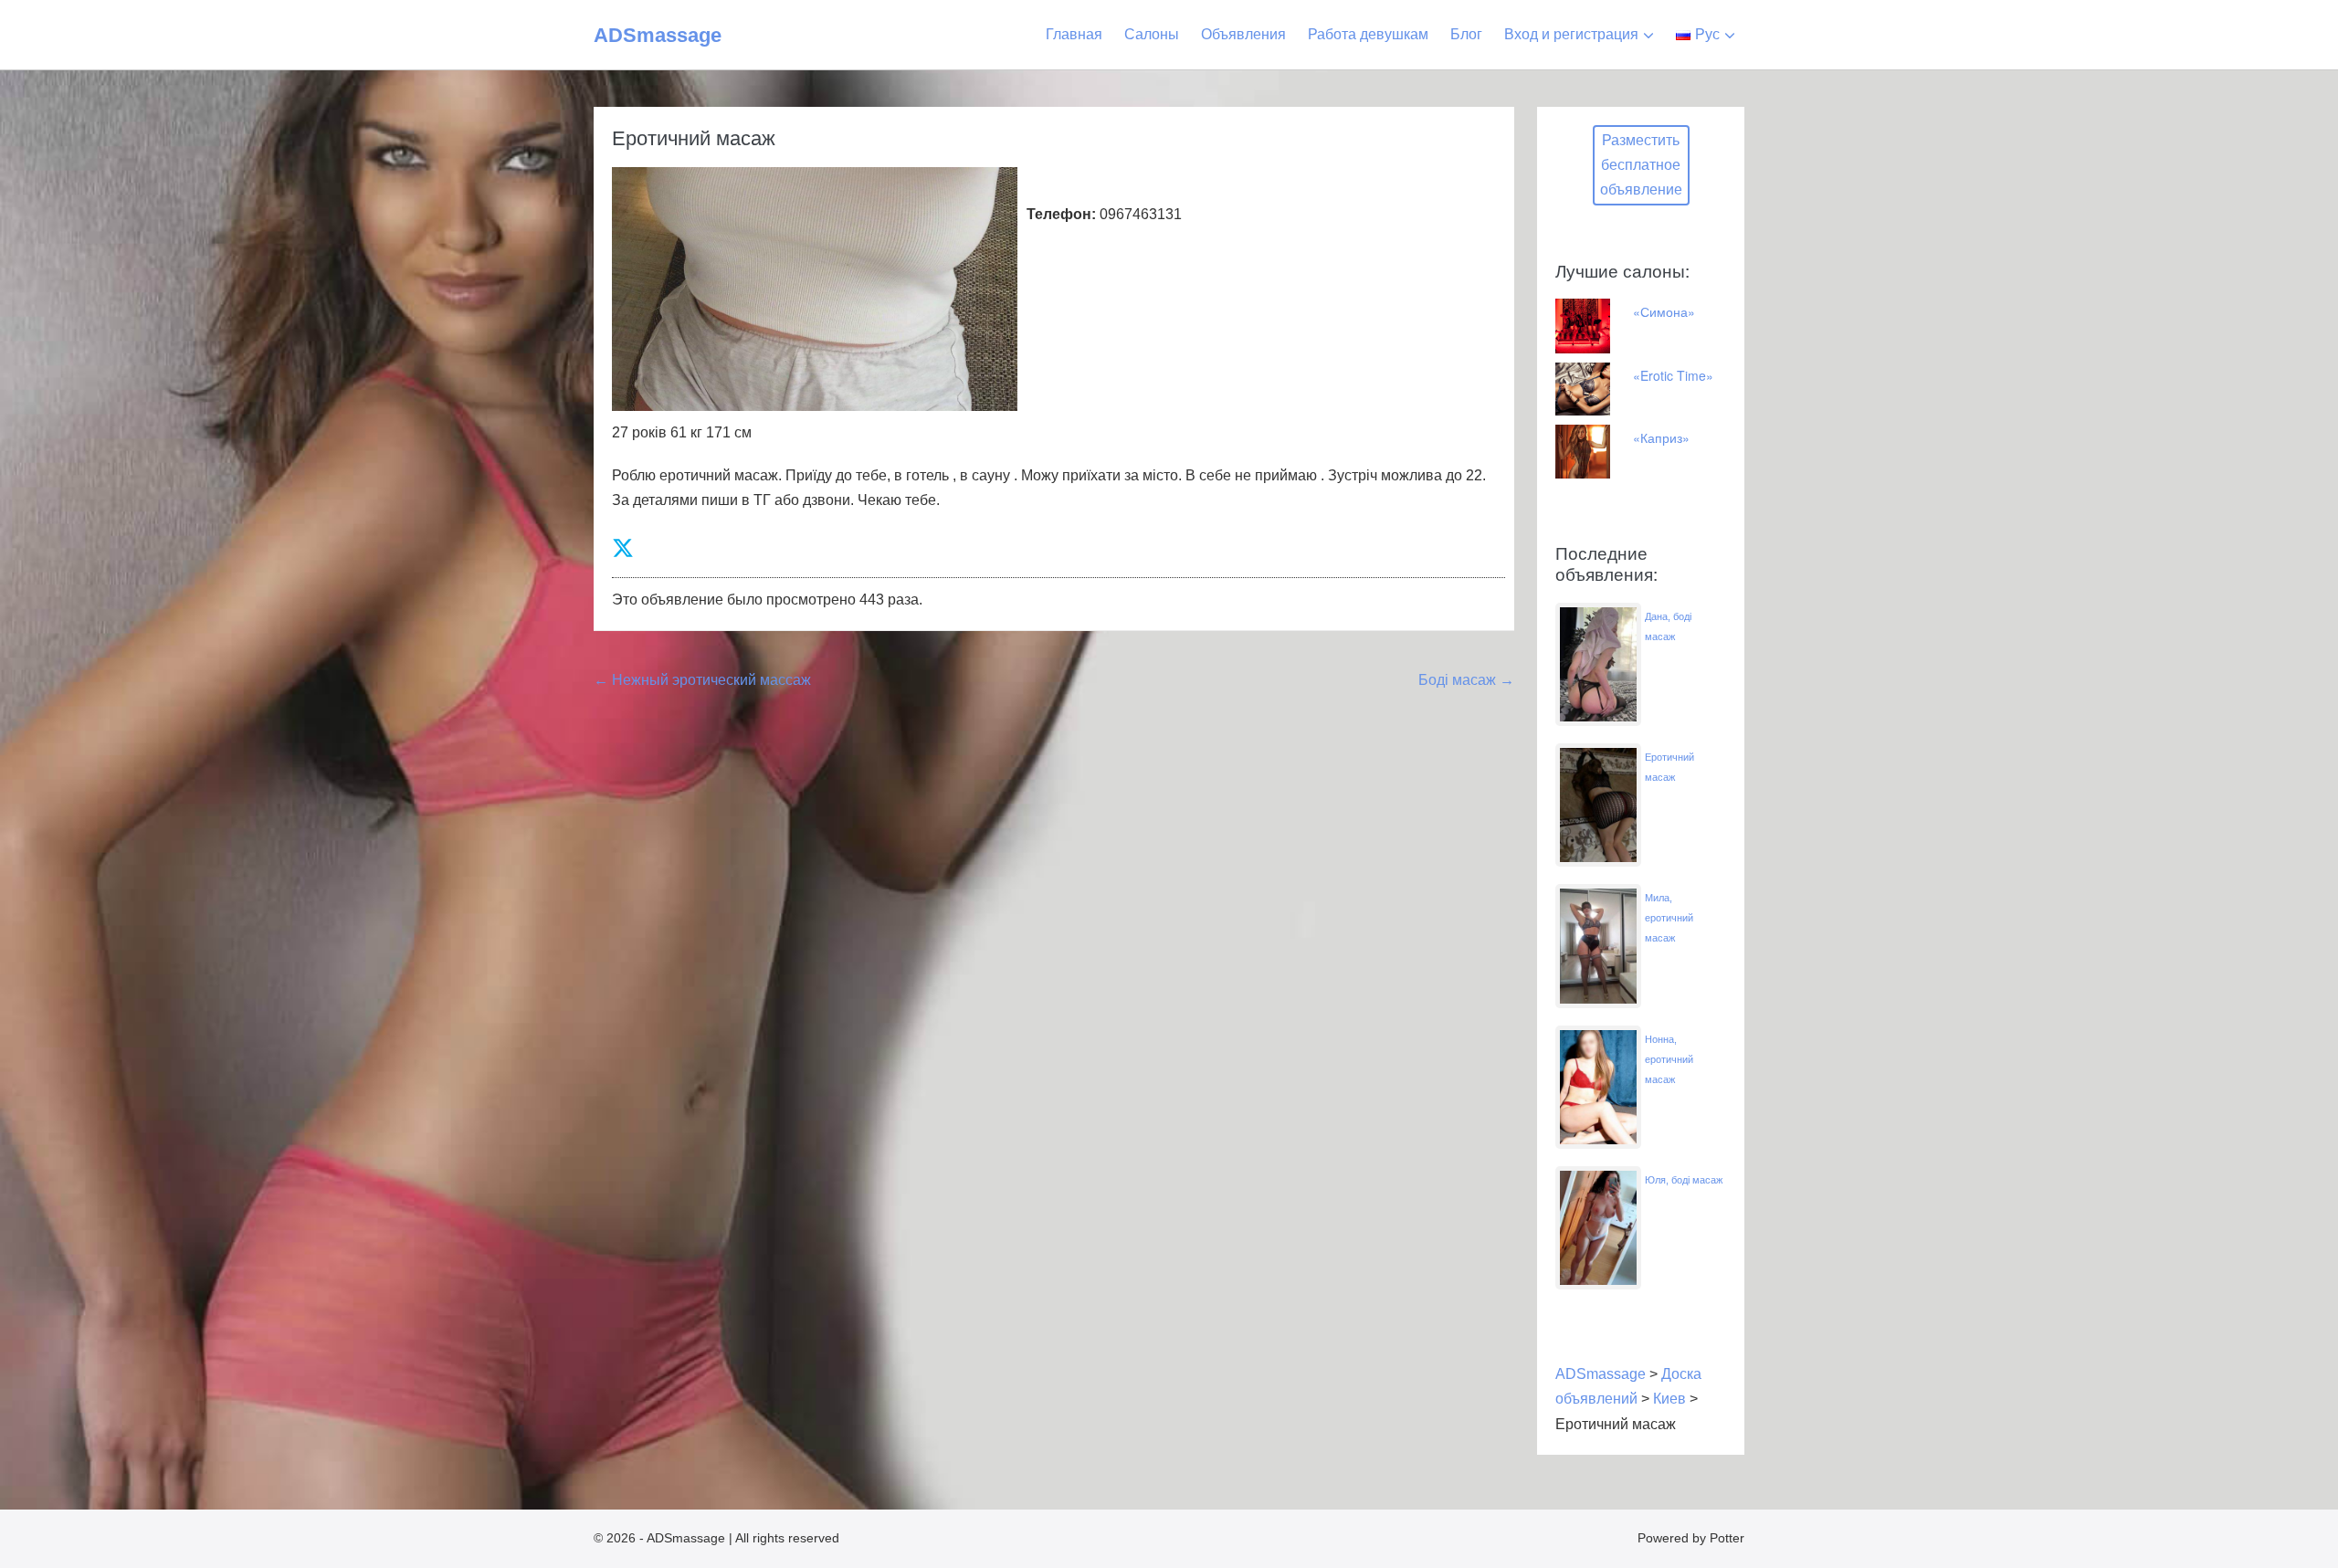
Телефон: (1061, 214)
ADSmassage (658, 35)
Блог (1466, 34)
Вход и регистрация (1571, 34)
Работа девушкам (1368, 34)
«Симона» (1664, 311)
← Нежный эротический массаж (702, 680)
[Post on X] (623, 548)
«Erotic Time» (1673, 375)
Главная (1074, 34)
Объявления (1243, 34)
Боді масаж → (1466, 680)
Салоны (1152, 34)
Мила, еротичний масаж (1669, 918)
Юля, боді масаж (1684, 1180)
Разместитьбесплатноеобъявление (1641, 165)
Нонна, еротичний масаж (1669, 1059)
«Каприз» (1661, 437)
